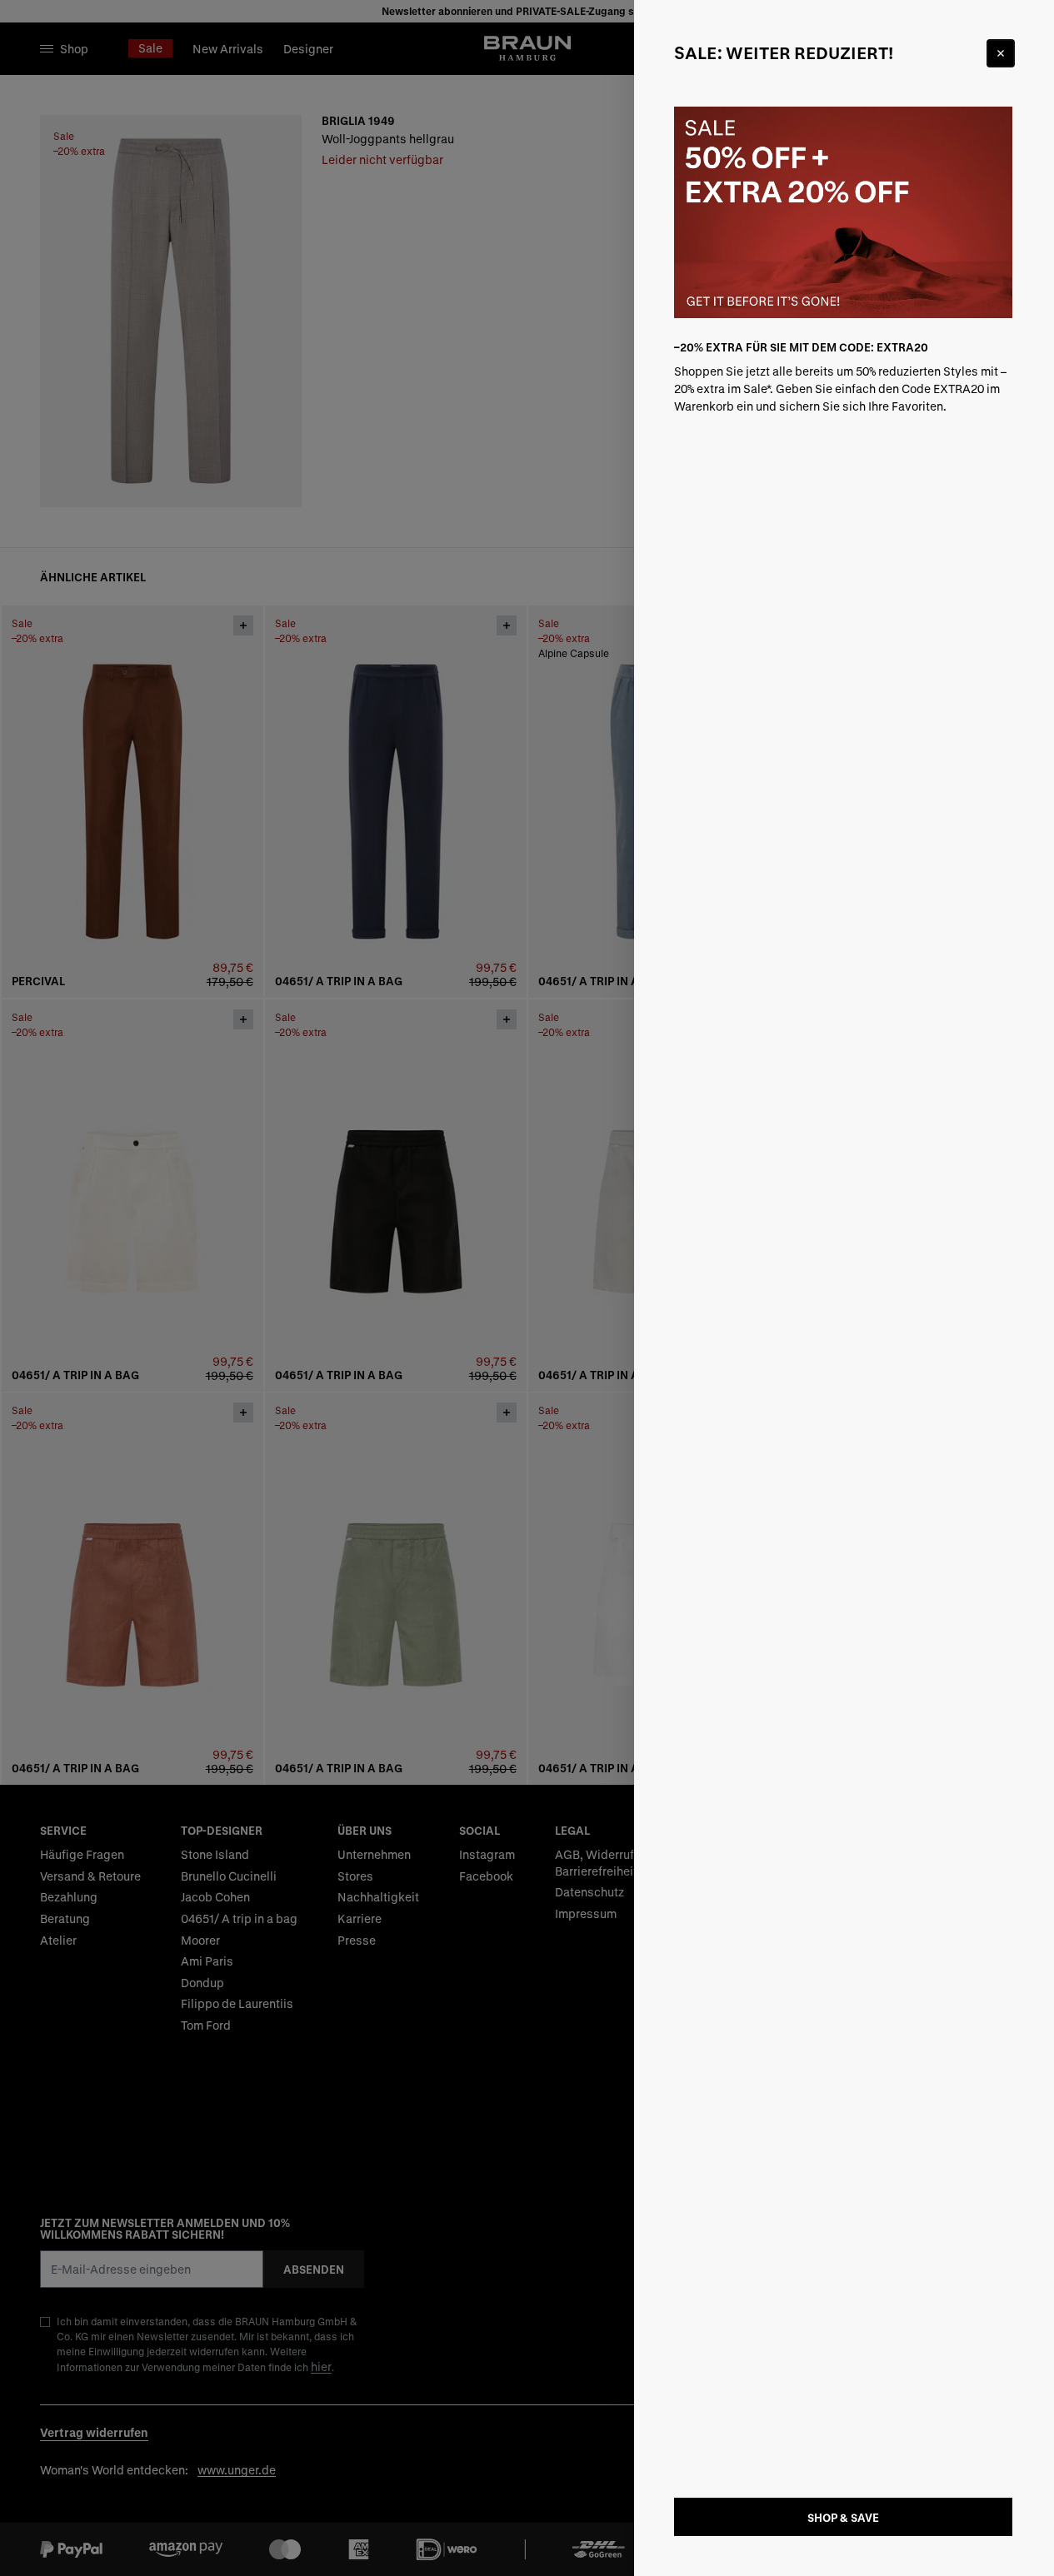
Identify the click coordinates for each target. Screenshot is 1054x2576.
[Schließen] (1001, 53)
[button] (527, 1288)
